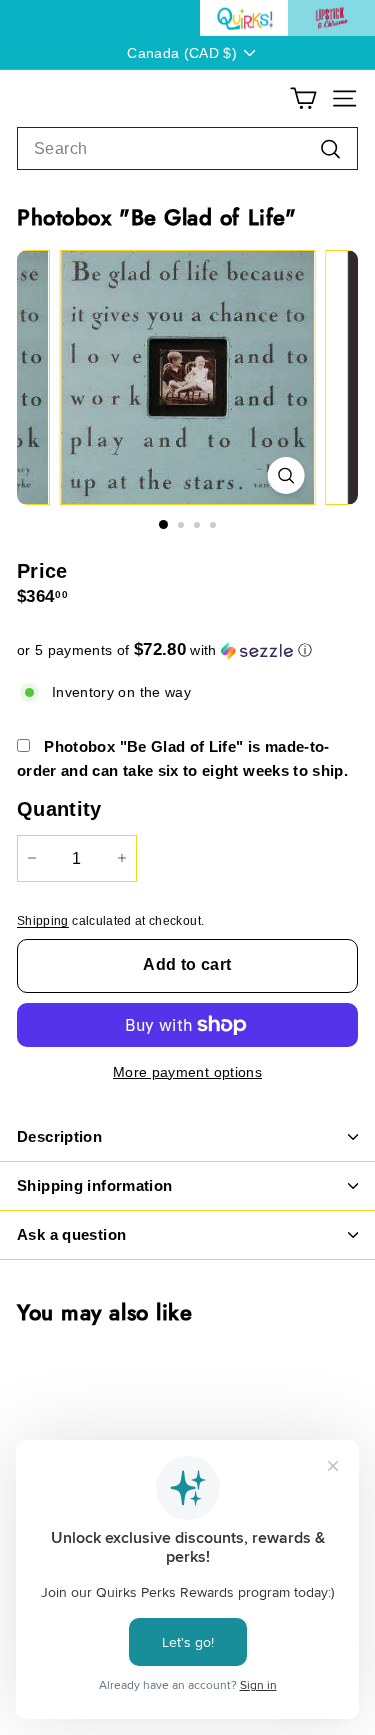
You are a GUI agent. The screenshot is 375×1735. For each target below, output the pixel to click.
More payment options (187, 1072)
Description (59, 1136)
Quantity (59, 809)
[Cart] (303, 98)
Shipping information (95, 1185)
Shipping (43, 921)
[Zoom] (285, 475)
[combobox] (187, 149)
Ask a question (71, 1234)
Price (42, 571)
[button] (187, 650)
